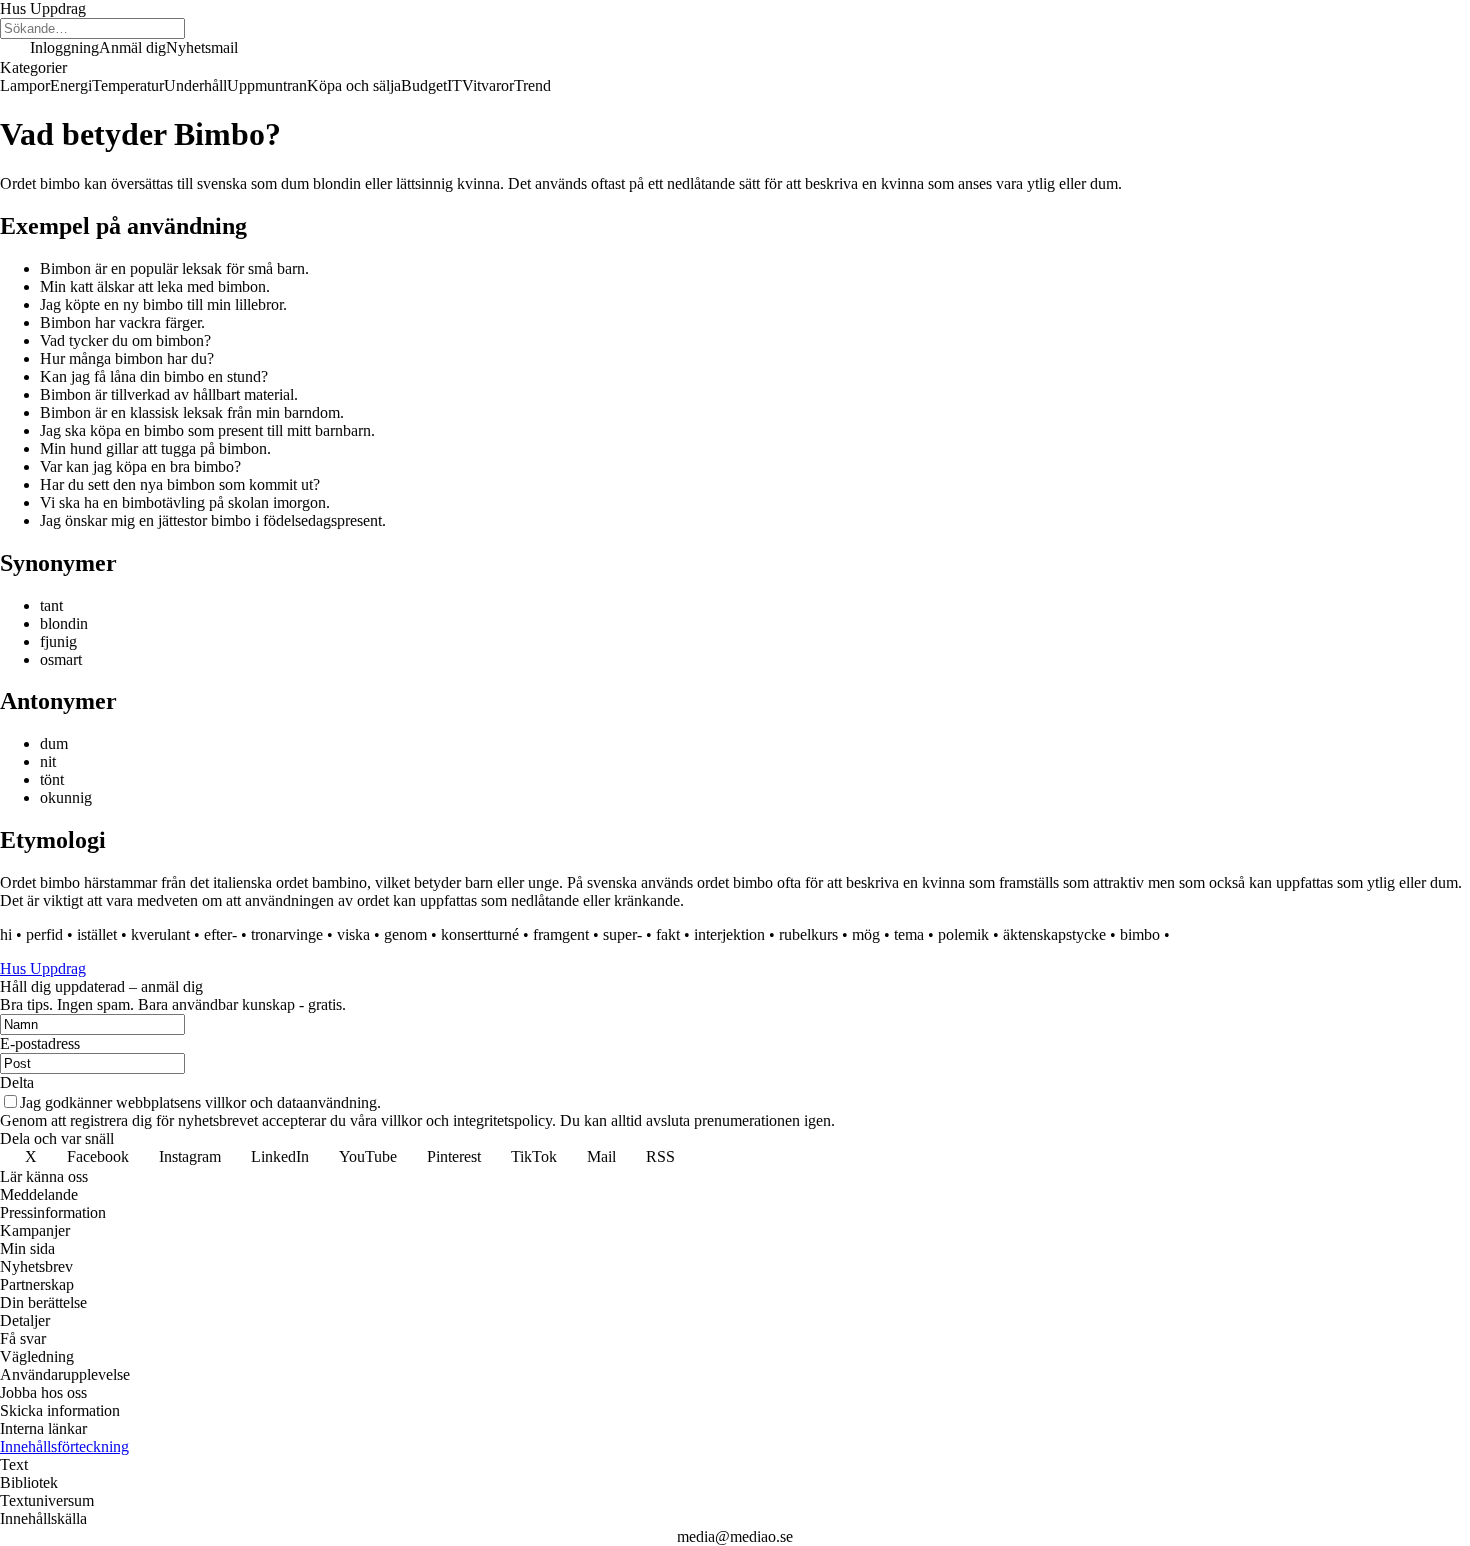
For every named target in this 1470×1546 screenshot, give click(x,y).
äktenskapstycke (1054, 934)
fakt (668, 934)
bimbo (1140, 934)
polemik (963, 934)
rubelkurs (808, 934)
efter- (220, 934)
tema (909, 934)
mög (866, 934)
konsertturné (480, 934)
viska (353, 934)
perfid (44, 934)
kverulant (160, 934)
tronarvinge (287, 934)
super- (622, 934)
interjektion (729, 934)
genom (405, 934)
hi (6, 934)
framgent (561, 934)
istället (97, 934)
